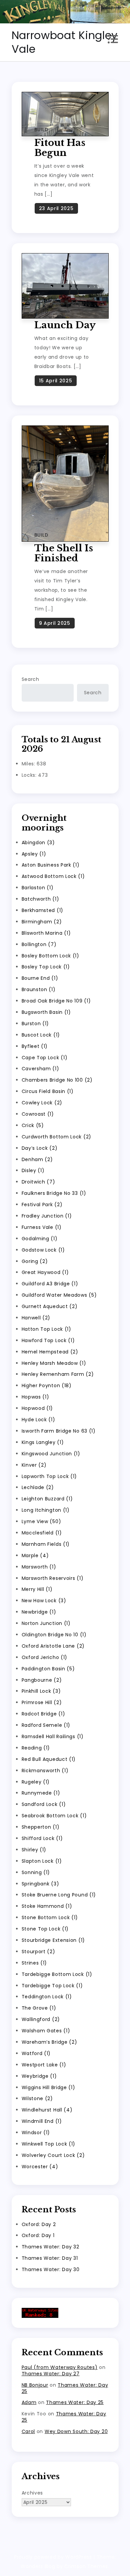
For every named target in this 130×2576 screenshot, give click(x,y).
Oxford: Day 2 (39, 2224)
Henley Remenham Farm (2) (58, 1374)
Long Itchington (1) (46, 1510)
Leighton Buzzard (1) (47, 1499)
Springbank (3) (40, 1884)
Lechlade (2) (38, 1487)
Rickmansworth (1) (45, 1771)
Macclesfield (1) (42, 1533)
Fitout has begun (60, 148)
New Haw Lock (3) (44, 1601)
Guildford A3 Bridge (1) (50, 1284)
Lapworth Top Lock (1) (49, 1476)
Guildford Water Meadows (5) (59, 1295)
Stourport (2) (38, 1952)
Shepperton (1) (41, 1827)
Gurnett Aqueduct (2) (50, 1306)
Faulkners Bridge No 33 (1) (54, 1193)
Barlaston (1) (38, 888)
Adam (29, 2402)
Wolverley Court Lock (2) (53, 2155)
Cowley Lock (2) (42, 1103)
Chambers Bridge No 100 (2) (57, 1080)
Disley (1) (33, 1170)
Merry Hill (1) (37, 1589)
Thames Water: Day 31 (50, 2258)
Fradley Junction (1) (47, 1216)
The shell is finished (64, 553)
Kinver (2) (34, 1465)
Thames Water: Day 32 (50, 2247)
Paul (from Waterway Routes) (60, 2367)
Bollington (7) (39, 944)
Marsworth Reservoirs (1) (53, 1578)
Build (41, 130)
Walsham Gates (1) (46, 2031)
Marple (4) (35, 1555)
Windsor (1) (36, 2133)
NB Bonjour (35, 2385)
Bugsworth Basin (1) (46, 1012)
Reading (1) (36, 1748)
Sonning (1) (36, 1872)
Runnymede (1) (41, 1793)
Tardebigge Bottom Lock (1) (57, 1974)
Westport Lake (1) (44, 2065)
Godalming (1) (40, 1239)
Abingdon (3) (38, 843)
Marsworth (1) (39, 1567)
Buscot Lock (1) (41, 1035)
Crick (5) (33, 1125)
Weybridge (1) (39, 2076)
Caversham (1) (40, 1069)
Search (30, 679)
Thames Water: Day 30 (51, 2269)
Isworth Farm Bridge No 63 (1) (59, 1431)
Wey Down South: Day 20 (76, 2431)
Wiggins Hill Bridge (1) (48, 2087)
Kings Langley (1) (43, 1442)
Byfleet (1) (35, 1046)
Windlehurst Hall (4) (47, 2110)
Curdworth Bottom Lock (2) (57, 1137)
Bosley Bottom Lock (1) (50, 956)
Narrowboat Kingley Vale (65, 42)
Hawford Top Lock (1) (48, 1340)
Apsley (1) (34, 854)
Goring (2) (35, 1261)
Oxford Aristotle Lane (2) (53, 1646)
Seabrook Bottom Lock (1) (54, 1816)
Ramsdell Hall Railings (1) (53, 1736)
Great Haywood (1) (45, 1272)
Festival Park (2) (42, 1205)
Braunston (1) (39, 989)
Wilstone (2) (37, 2098)
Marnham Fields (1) (46, 1544)
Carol (28, 2431)
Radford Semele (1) (46, 1725)
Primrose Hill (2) (42, 1702)
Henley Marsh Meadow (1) (54, 1363)
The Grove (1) (39, 2008)
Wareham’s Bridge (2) (49, 2042)
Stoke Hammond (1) (47, 1906)
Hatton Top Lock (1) (46, 1329)
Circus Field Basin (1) (48, 1091)
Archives (32, 2493)
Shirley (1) (34, 1850)
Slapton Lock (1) (42, 1861)
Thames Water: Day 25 (65, 2388)
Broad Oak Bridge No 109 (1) (56, 1001)
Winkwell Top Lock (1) (49, 2144)
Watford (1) (36, 2053)
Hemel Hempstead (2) (50, 1352)
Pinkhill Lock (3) (41, 1691)
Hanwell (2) (36, 1318)
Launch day (65, 325)
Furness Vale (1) (42, 1227)
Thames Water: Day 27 (51, 2374)
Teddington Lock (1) (47, 1997)
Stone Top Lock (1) (45, 1929)
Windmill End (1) (42, 2121)
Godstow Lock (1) (43, 1250)
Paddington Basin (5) (48, 1669)
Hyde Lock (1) (38, 1420)
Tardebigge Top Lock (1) (52, 1986)
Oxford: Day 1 (38, 2235)
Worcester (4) (40, 2167)
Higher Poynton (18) (47, 1386)
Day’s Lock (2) (40, 1148)
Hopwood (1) (37, 1408)
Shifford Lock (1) (42, 1838)
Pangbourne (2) (42, 1680)
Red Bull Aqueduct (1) (49, 1759)
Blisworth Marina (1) (46, 933)
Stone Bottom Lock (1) (50, 1917)
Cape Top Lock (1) (45, 1058)
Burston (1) (35, 1024)
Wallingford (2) (41, 2019)
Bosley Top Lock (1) (46, 967)
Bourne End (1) (40, 978)
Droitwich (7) (38, 1182)
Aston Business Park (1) (51, 865)
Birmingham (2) (42, 922)
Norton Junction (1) (46, 1623)
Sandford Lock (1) (44, 1804)
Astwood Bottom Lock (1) (53, 876)
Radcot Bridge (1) (43, 1714)
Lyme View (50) (41, 1521)
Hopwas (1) (35, 1397)
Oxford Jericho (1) (45, 1657)
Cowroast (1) (38, 1114)
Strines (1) (34, 1963)
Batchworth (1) (40, 899)
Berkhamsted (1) (43, 910)
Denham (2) (37, 1159)
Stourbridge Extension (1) (53, 1940)
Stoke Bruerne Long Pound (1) (59, 1895)
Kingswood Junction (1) (51, 1454)
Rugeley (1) (36, 1782)
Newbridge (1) (39, 1612)
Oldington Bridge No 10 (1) (54, 1635)
